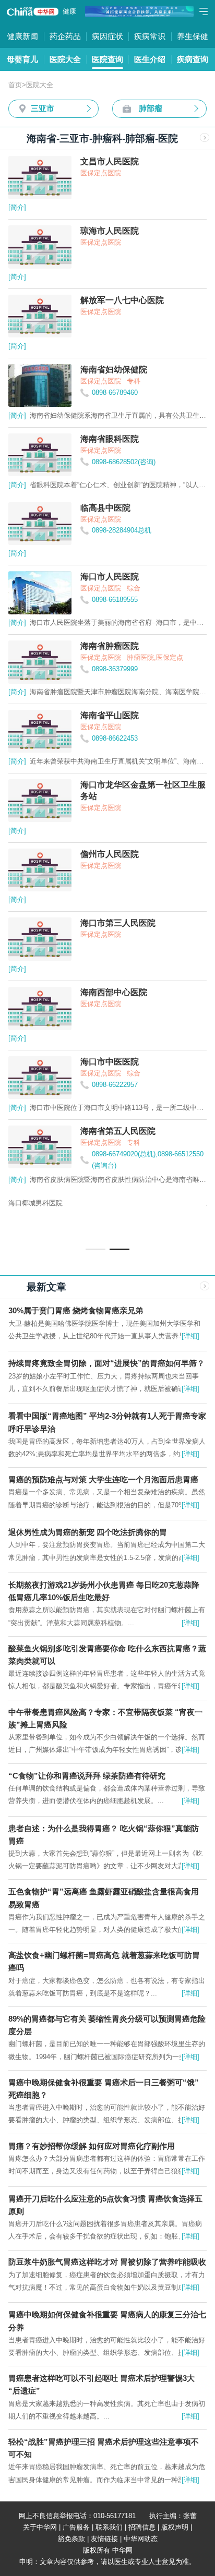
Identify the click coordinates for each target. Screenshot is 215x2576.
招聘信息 (142, 2527)
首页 (15, 85)
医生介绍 (150, 59)
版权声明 (175, 2527)
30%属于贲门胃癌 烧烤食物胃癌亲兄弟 (76, 1310)
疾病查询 (193, 59)
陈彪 (62, 1203)
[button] (95, 1249)
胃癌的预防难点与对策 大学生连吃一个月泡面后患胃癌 (103, 1479)
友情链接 (104, 2539)
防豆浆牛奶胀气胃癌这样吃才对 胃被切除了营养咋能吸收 (107, 2262)
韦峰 (82, 1203)
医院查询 (107, 59)
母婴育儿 (22, 59)
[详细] (190, 1336)
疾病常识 (150, 36)
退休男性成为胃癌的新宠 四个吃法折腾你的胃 (88, 1532)
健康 (69, 11)
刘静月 (39, 1203)
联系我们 (109, 2527)
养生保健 (193, 36)
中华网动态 (141, 2539)
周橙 (15, 1203)
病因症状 (107, 36)
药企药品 (65, 36)
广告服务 (76, 2527)
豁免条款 (71, 2539)
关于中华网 (40, 2527)
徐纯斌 (105, 1203)
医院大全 (65, 59)
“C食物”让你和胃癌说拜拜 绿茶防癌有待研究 (87, 1776)
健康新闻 (22, 36)
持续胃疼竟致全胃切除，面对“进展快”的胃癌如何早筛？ (106, 1363)
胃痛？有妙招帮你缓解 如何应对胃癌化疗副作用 (92, 2146)
